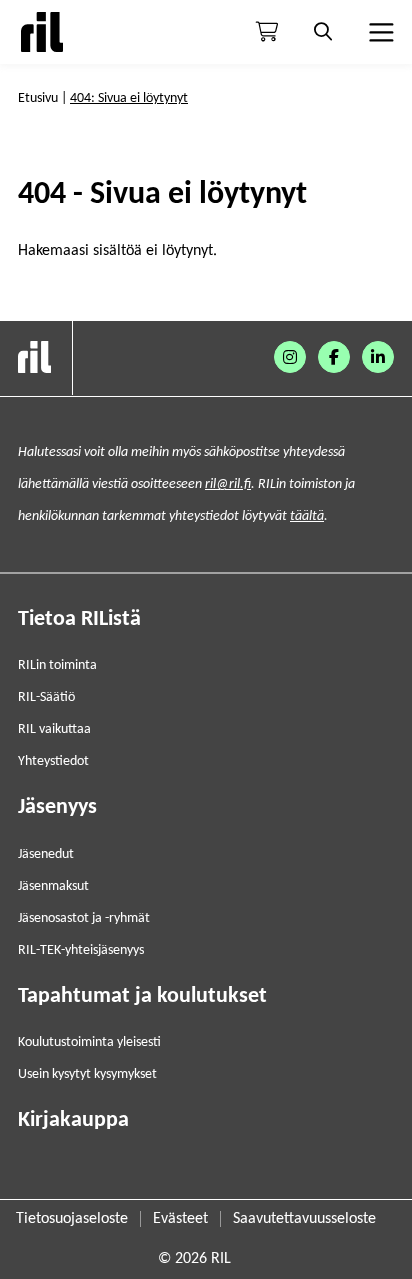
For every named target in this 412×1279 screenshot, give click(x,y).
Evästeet (180, 1219)
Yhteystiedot (53, 761)
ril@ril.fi (228, 484)
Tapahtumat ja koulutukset (142, 996)
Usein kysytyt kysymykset (87, 1074)
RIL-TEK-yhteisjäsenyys (81, 950)
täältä (307, 516)
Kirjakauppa (73, 1120)
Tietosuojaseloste (72, 1219)
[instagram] (290, 357)
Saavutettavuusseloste (304, 1219)
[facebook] (334, 357)
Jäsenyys (57, 807)
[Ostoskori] (267, 32)
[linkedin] (378, 357)
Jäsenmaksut (53, 886)
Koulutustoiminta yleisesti (89, 1042)
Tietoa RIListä (79, 619)
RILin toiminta (57, 665)
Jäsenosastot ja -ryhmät (84, 918)
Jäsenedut (46, 854)
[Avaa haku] (323, 32)
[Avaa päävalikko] (379, 32)
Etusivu (38, 98)
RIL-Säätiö (46, 697)
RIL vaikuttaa (54, 729)
